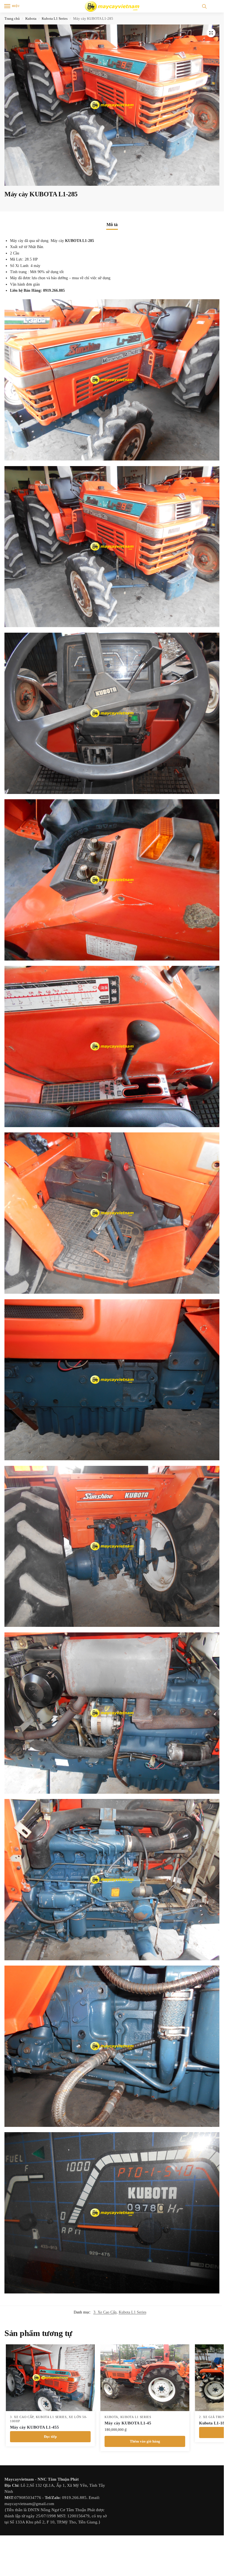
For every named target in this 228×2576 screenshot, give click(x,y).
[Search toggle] (204, 6)
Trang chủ (12, 18)
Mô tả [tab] (112, 225)
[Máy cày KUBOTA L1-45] (145, 2378)
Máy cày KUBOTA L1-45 (128, 2423)
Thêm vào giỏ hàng (145, 2441)
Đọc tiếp (50, 2437)
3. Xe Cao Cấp (105, 2312)
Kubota (31, 18)
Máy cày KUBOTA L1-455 (34, 2427)
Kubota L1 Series (55, 18)
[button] (211, 33)
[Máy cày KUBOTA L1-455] (50, 2378)
